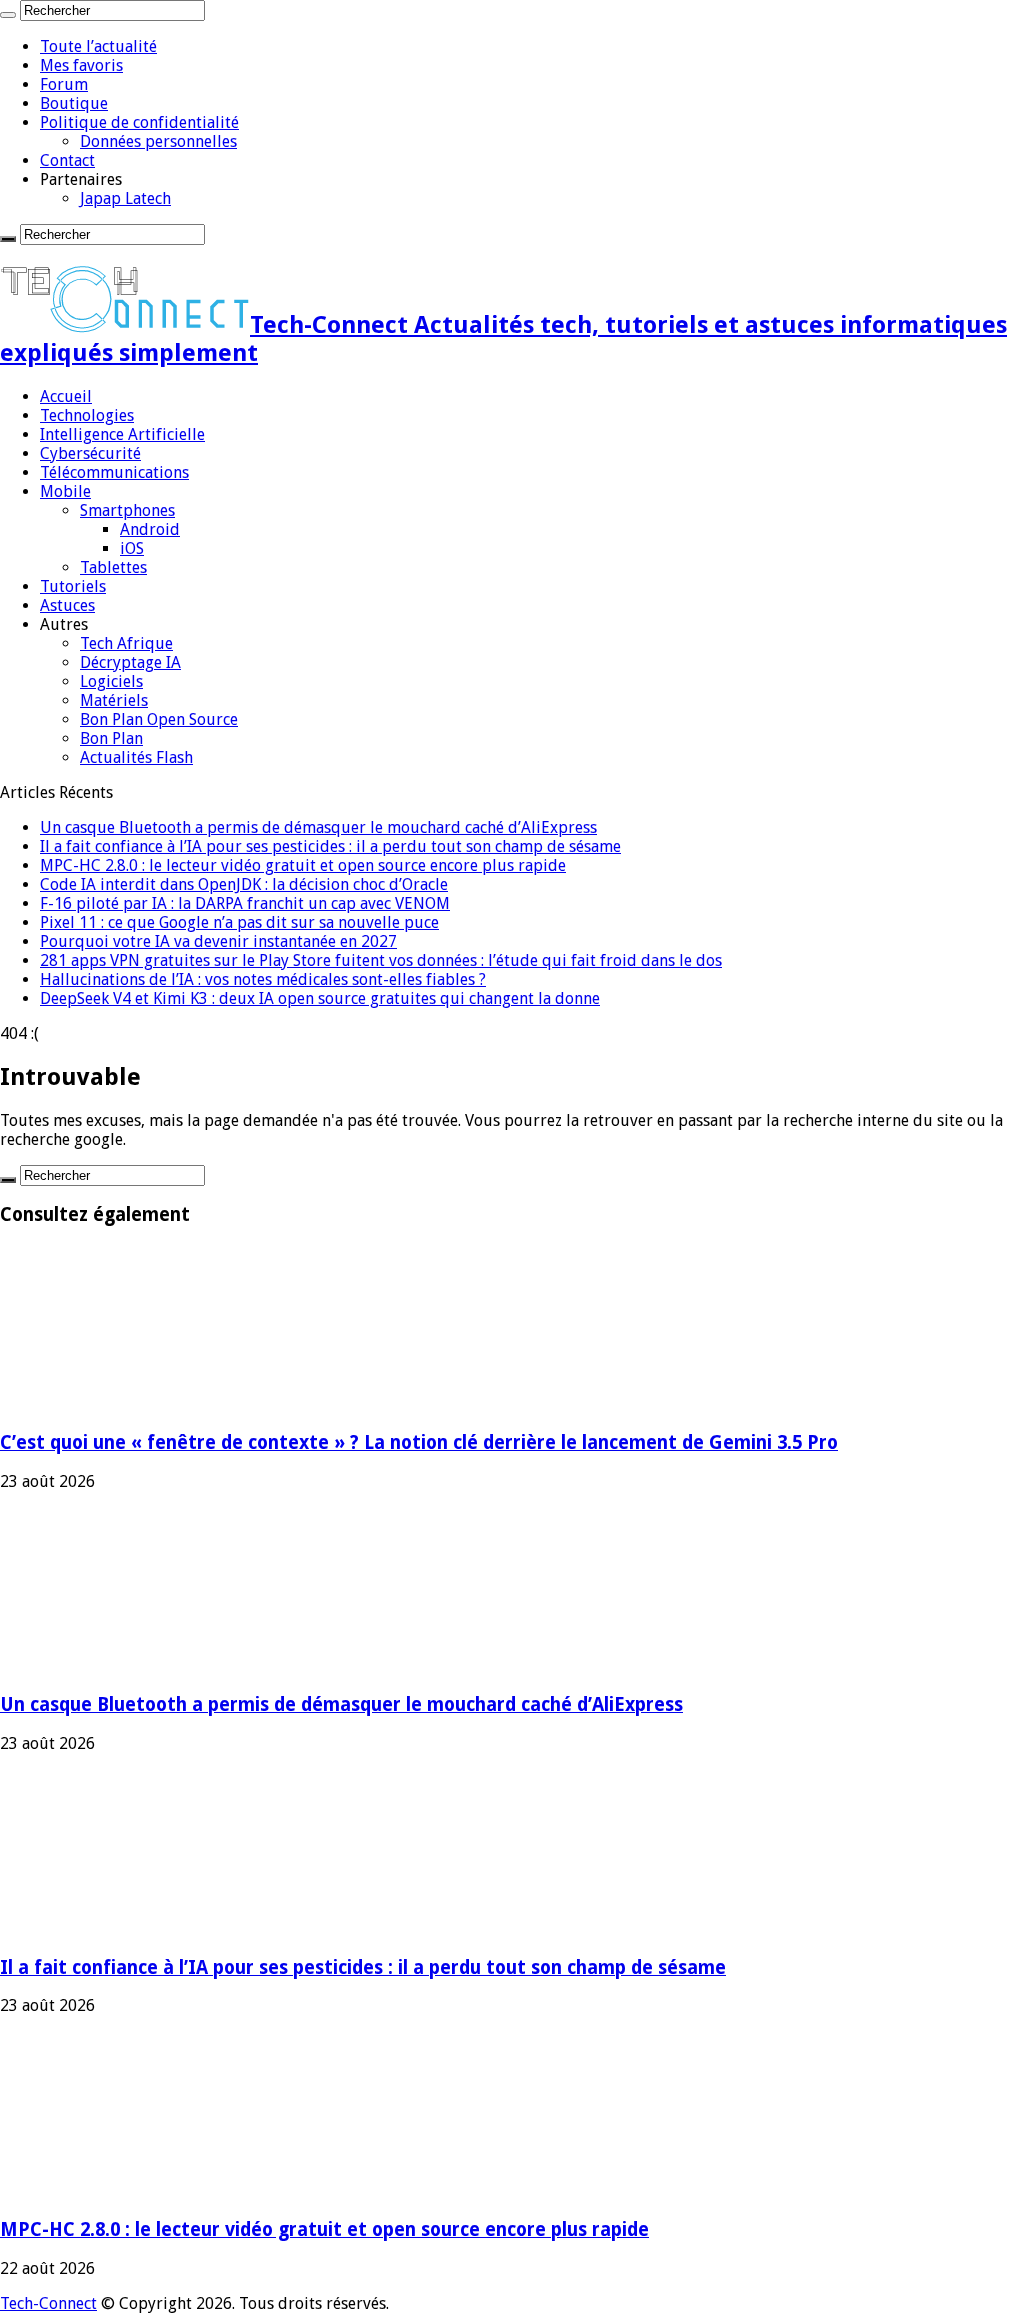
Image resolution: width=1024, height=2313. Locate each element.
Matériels (114, 700)
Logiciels (111, 681)
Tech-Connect (48, 2303)
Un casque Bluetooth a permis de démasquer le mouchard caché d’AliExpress (318, 827)
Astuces (67, 605)
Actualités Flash (136, 757)
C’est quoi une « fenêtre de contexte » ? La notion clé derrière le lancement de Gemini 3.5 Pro (419, 1442)
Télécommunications (114, 472)
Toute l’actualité (98, 46)
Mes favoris (81, 65)
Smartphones (127, 510)
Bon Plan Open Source (159, 719)
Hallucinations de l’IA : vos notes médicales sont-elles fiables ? (263, 979)
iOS (132, 548)
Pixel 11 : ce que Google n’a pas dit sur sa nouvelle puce (239, 922)
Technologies (87, 415)
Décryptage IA (130, 662)
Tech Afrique (126, 643)
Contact (67, 160)
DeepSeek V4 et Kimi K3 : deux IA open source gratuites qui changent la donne (320, 998)
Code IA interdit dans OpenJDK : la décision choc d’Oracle (244, 884)
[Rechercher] (8, 15)
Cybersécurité (90, 453)
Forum (64, 84)
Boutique (74, 103)
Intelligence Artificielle (122, 434)
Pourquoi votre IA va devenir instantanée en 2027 (218, 941)
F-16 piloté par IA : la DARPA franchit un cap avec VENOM (245, 903)
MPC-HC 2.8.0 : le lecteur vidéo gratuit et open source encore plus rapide (303, 865)
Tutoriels (73, 586)
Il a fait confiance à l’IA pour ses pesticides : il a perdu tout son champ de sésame (330, 846)
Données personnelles (158, 141)
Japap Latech (125, 198)
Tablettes (113, 567)
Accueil (66, 396)
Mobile (65, 491)
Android (150, 529)
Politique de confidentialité (139, 122)
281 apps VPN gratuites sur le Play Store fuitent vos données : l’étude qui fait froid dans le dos (381, 960)
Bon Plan (111, 738)
